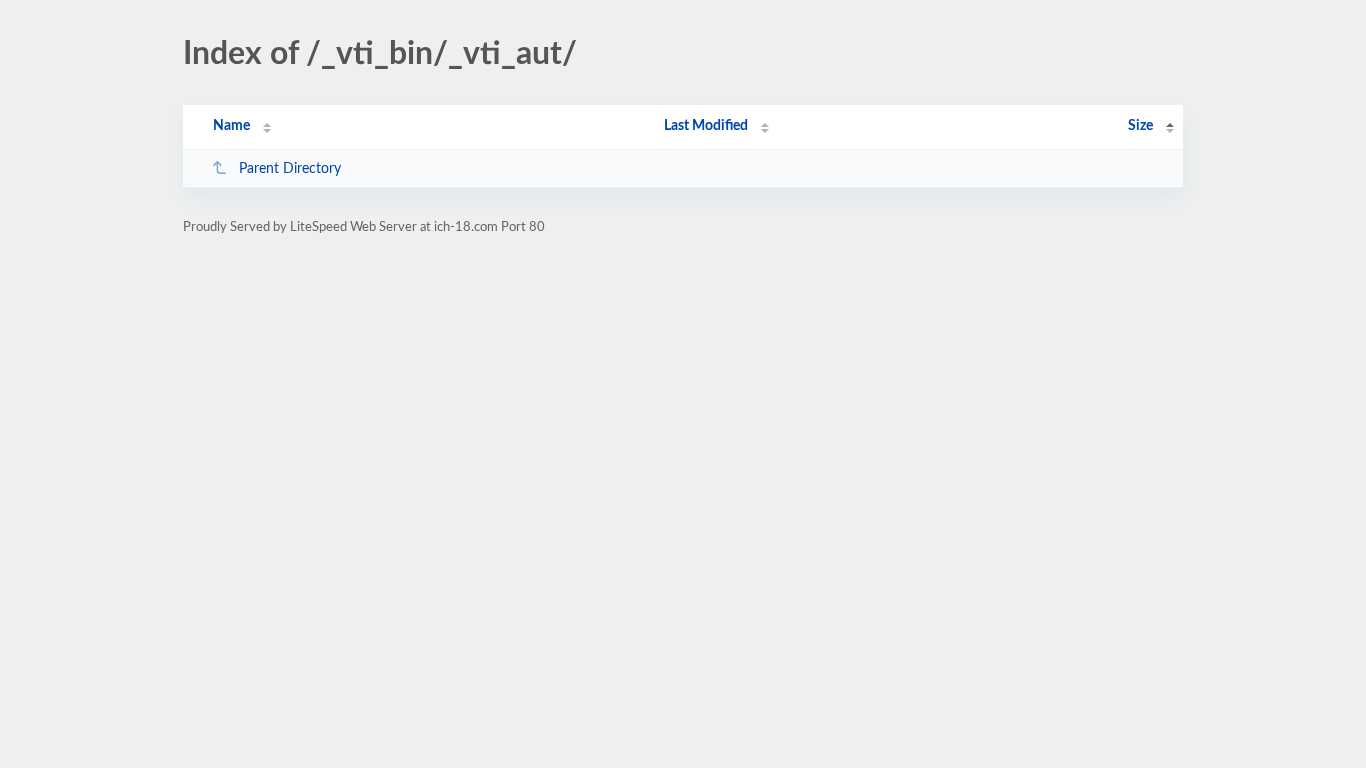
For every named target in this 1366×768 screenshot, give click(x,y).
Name (231, 126)
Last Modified (706, 126)
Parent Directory (290, 169)
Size (1140, 126)
